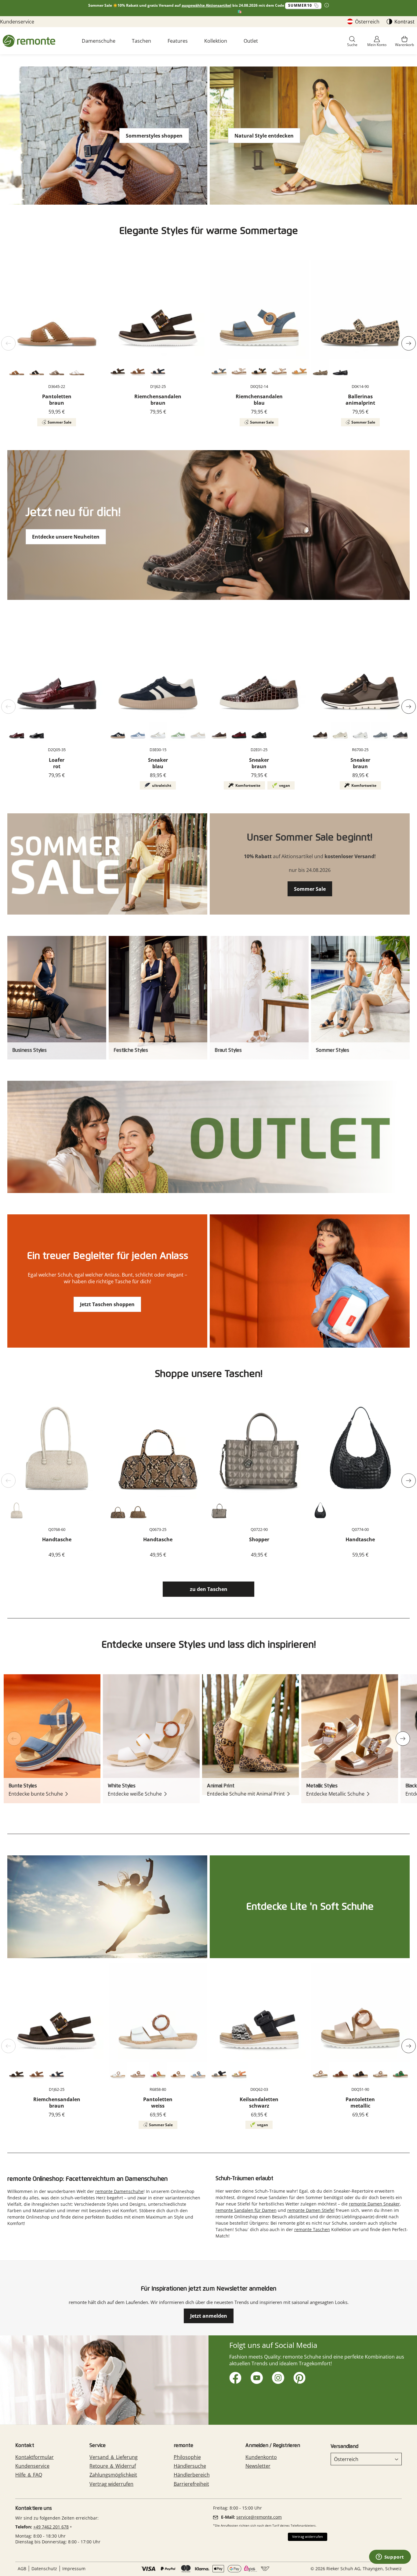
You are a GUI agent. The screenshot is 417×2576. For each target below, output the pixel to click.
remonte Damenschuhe (119, 2191)
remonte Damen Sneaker (374, 2204)
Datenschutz (44, 2569)
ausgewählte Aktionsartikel (207, 5)
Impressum (74, 2569)
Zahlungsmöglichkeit (113, 2475)
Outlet (251, 41)
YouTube (256, 2377)
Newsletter (258, 2466)
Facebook (234, 2377)
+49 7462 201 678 (51, 2527)
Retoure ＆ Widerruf (113, 2466)
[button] (352, 42)
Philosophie (187, 2457)
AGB (22, 2569)
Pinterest (298, 2377)
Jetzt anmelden (209, 2316)
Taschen (141, 41)
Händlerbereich (192, 2475)
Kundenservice (17, 22)
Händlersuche (190, 2466)
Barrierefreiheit (191, 2484)
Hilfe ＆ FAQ (29, 2475)
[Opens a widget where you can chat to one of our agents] (390, 2557)
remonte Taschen (312, 2229)
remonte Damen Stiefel (311, 2210)
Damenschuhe (99, 41)
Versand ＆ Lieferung (114, 2457)
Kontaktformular (34, 2457)
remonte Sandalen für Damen (246, 2210)
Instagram (277, 2377)
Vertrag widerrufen (111, 2484)
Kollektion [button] (216, 41)
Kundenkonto (261, 2457)
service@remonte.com (259, 2517)
